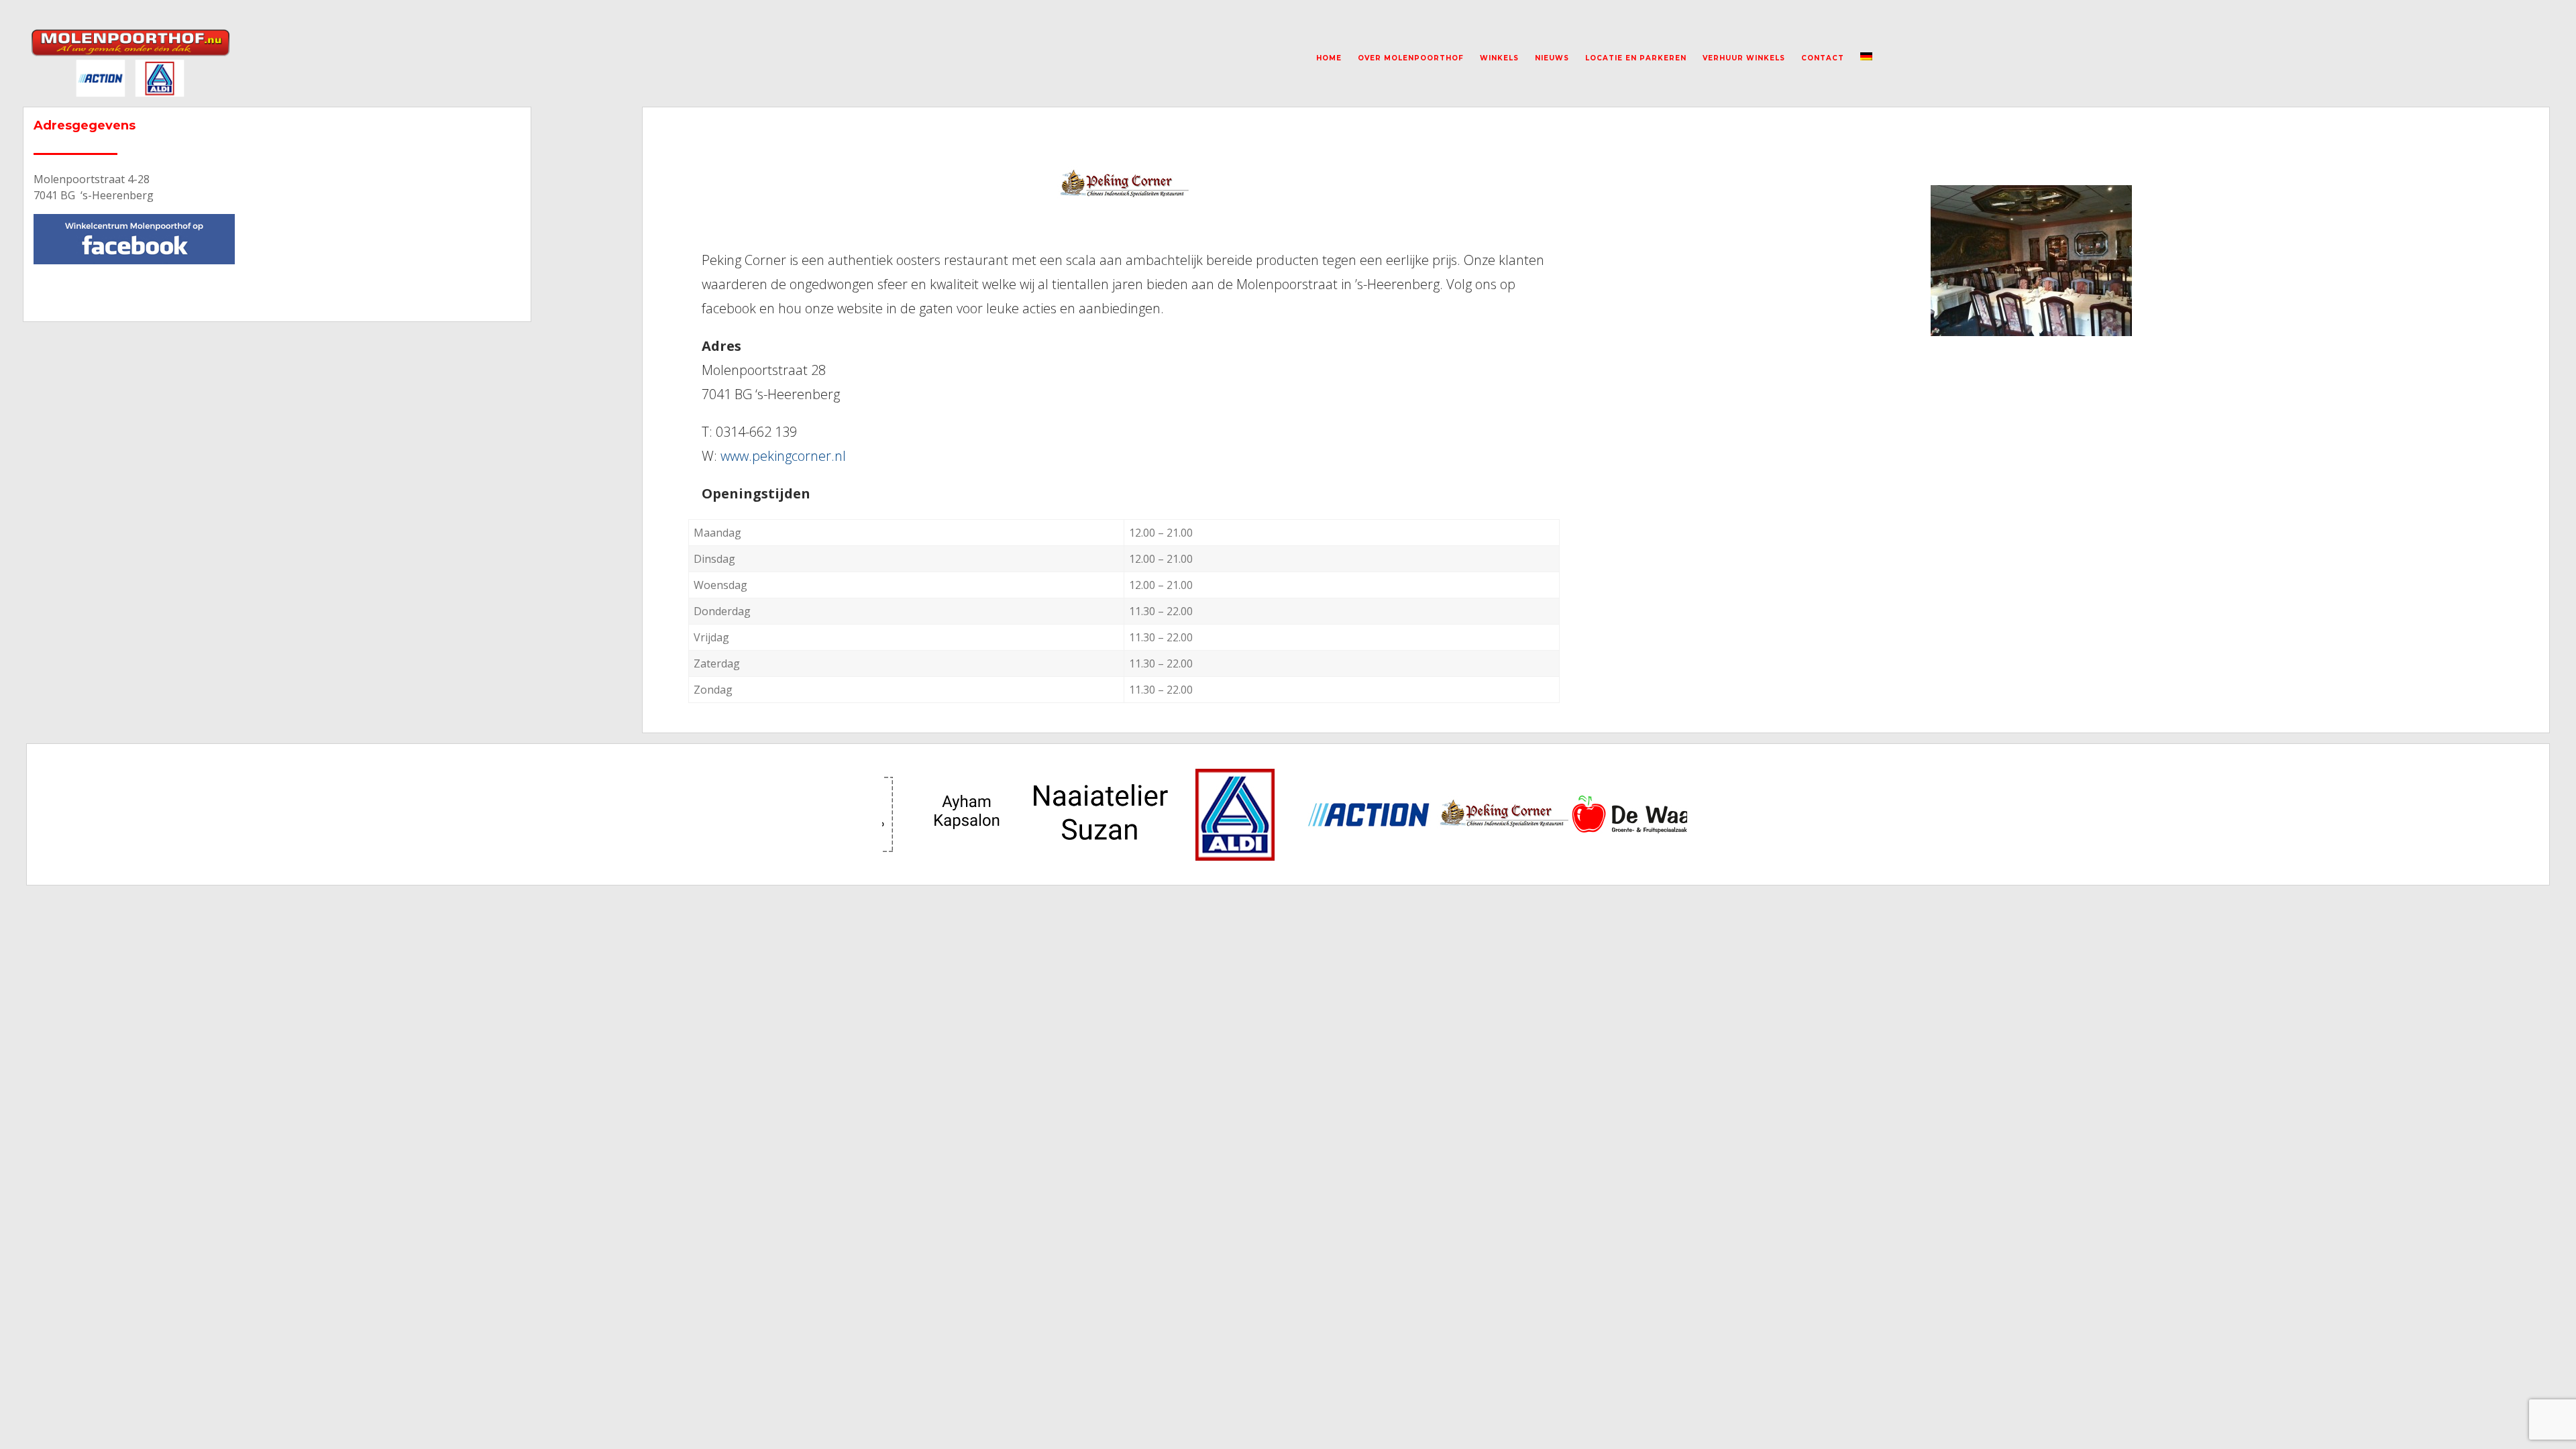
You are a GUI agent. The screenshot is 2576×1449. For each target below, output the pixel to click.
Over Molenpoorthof (1411, 58)
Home (1329, 58)
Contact (1823, 58)
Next (1673, 814)
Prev (903, 814)
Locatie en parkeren (1636, 58)
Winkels (1499, 58)
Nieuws (1552, 58)
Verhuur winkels (1744, 58)
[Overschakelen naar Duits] (1866, 58)
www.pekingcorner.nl (783, 456)
